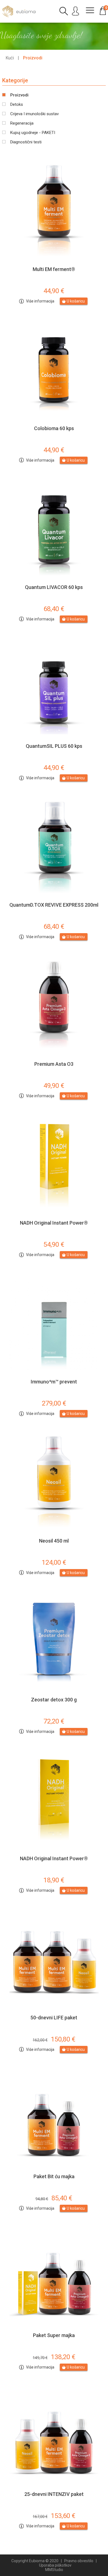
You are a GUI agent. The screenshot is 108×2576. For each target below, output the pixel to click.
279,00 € (54, 1403)
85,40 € (54, 2198)
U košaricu (76, 301)
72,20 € (54, 1721)
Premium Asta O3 (54, 1064)
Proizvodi (33, 58)
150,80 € (54, 2039)
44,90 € (54, 291)
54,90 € (54, 1244)
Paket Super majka (54, 2335)
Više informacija (40, 301)
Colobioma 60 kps (54, 428)
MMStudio (54, 2570)
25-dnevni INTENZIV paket (54, 2494)
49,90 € (54, 1086)
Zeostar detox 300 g (54, 1700)
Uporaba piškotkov (55, 2565)
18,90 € (54, 1880)
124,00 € (54, 1562)
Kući (10, 58)
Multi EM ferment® (54, 269)
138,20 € (54, 2357)
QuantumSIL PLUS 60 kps (54, 746)
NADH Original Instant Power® (54, 1223)
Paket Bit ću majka (54, 2176)
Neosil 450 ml (54, 1541)
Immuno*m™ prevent (54, 1382)
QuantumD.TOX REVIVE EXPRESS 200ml (54, 905)
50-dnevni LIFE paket (54, 2018)
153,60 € (54, 2516)
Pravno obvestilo (79, 2561)
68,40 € (54, 609)
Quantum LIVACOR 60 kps (54, 587)
